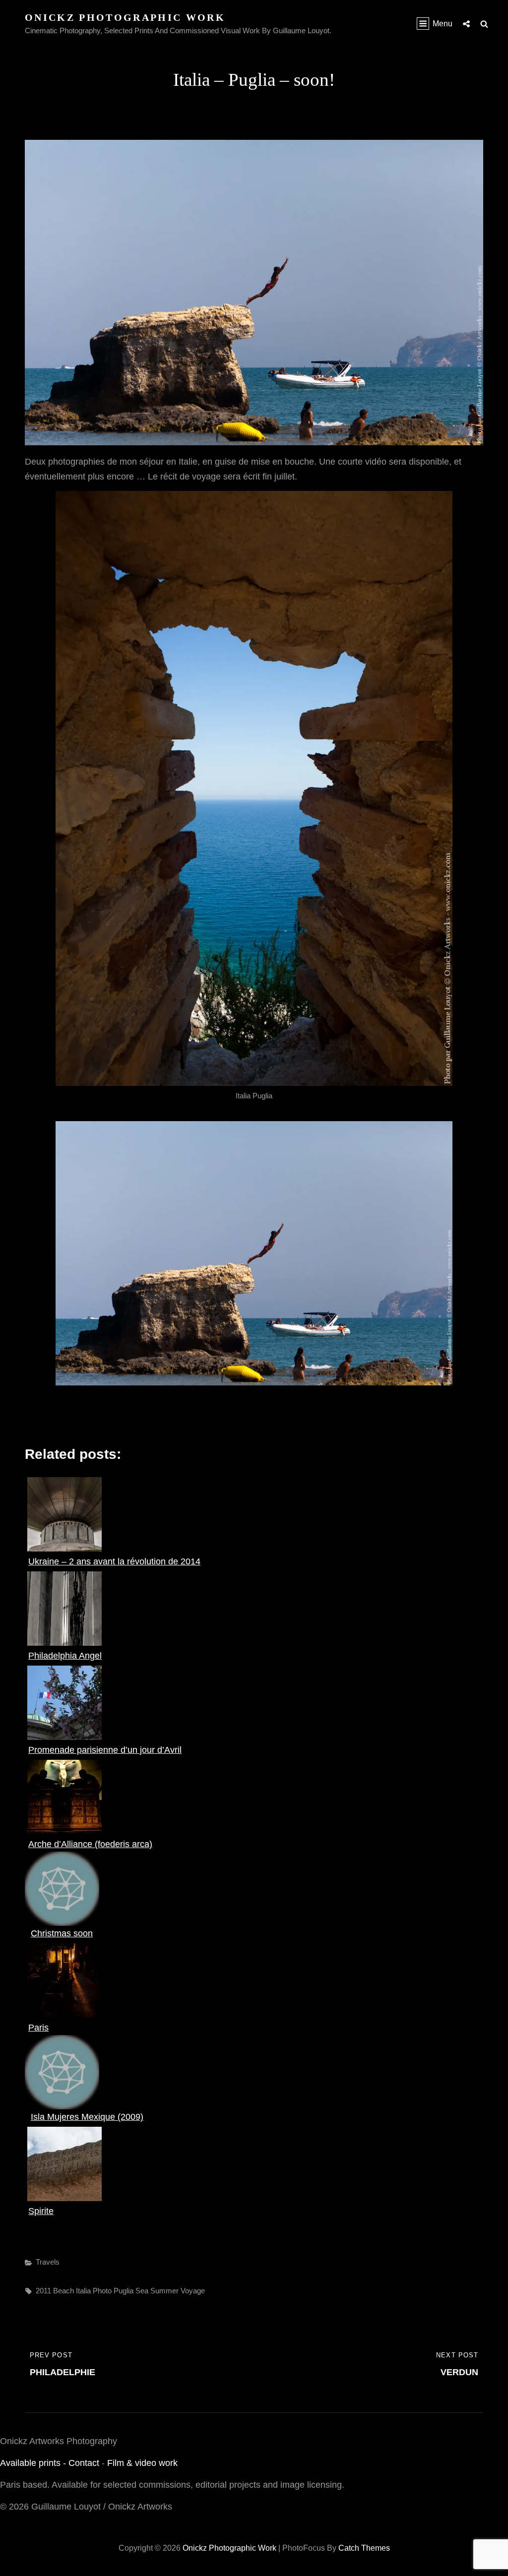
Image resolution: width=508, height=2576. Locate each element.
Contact (84, 2463)
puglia (124, 2291)
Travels (48, 2262)
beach (63, 2291)
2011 (43, 2291)
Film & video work (142, 2463)
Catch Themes (364, 2548)
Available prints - (34, 2463)
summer (164, 2291)
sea (142, 2291)
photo (102, 2291)
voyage (193, 2291)
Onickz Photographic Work (125, 17)
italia (83, 2291)
